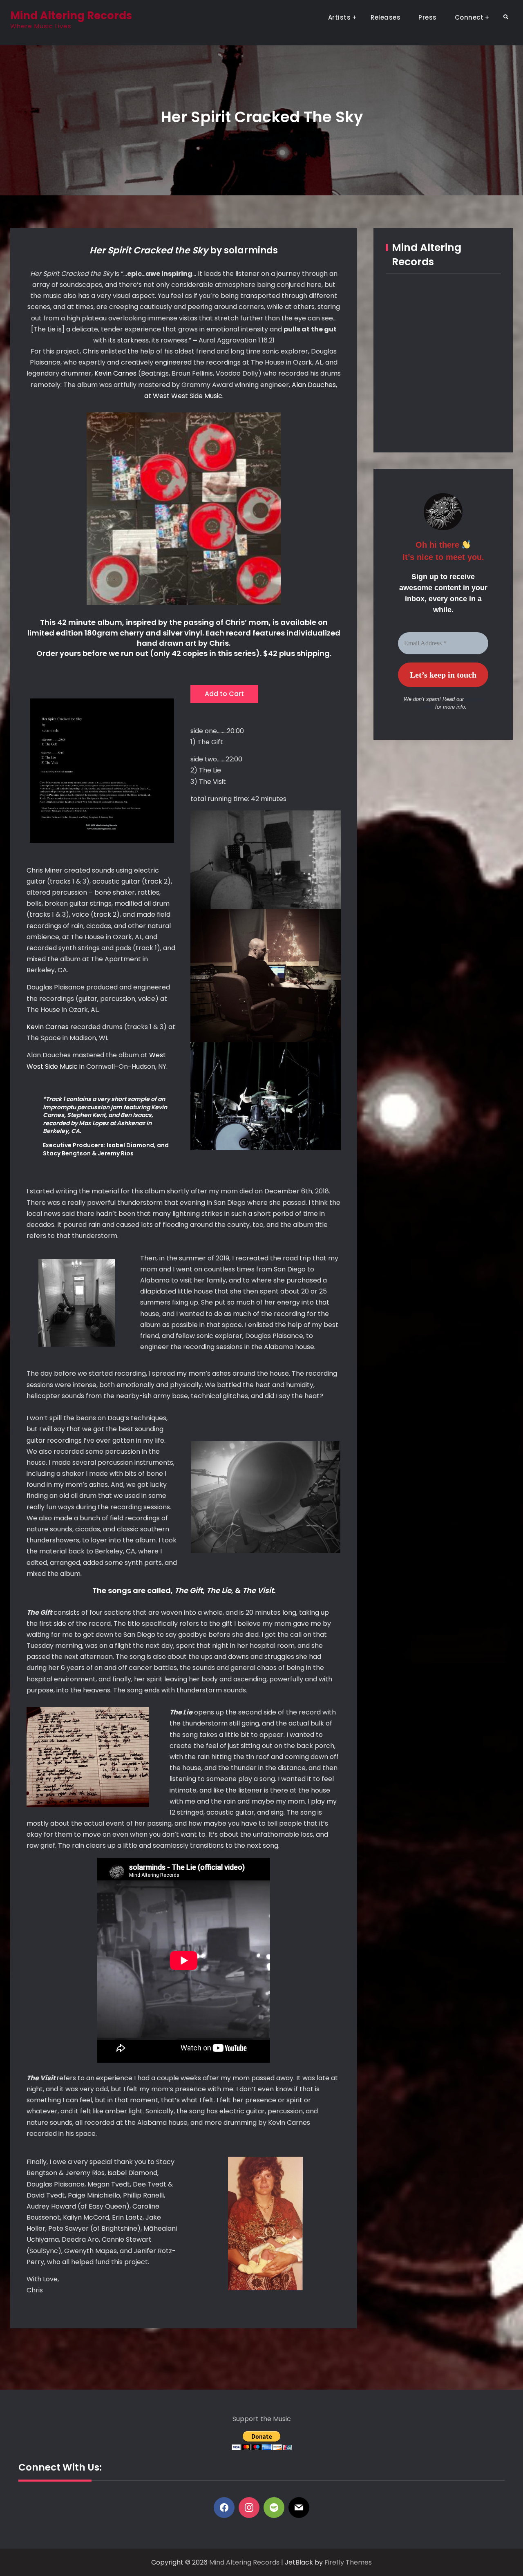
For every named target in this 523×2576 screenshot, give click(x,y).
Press (428, 17)
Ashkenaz (131, 1123)
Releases (386, 17)
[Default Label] (274, 2508)
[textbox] (266, 692)
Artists (340, 17)
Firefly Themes (348, 2562)
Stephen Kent (86, 1115)
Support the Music (262, 2419)
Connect (469, 17)
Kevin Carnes (115, 373)
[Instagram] (249, 2508)
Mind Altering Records (71, 16)
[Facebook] (224, 2508)
